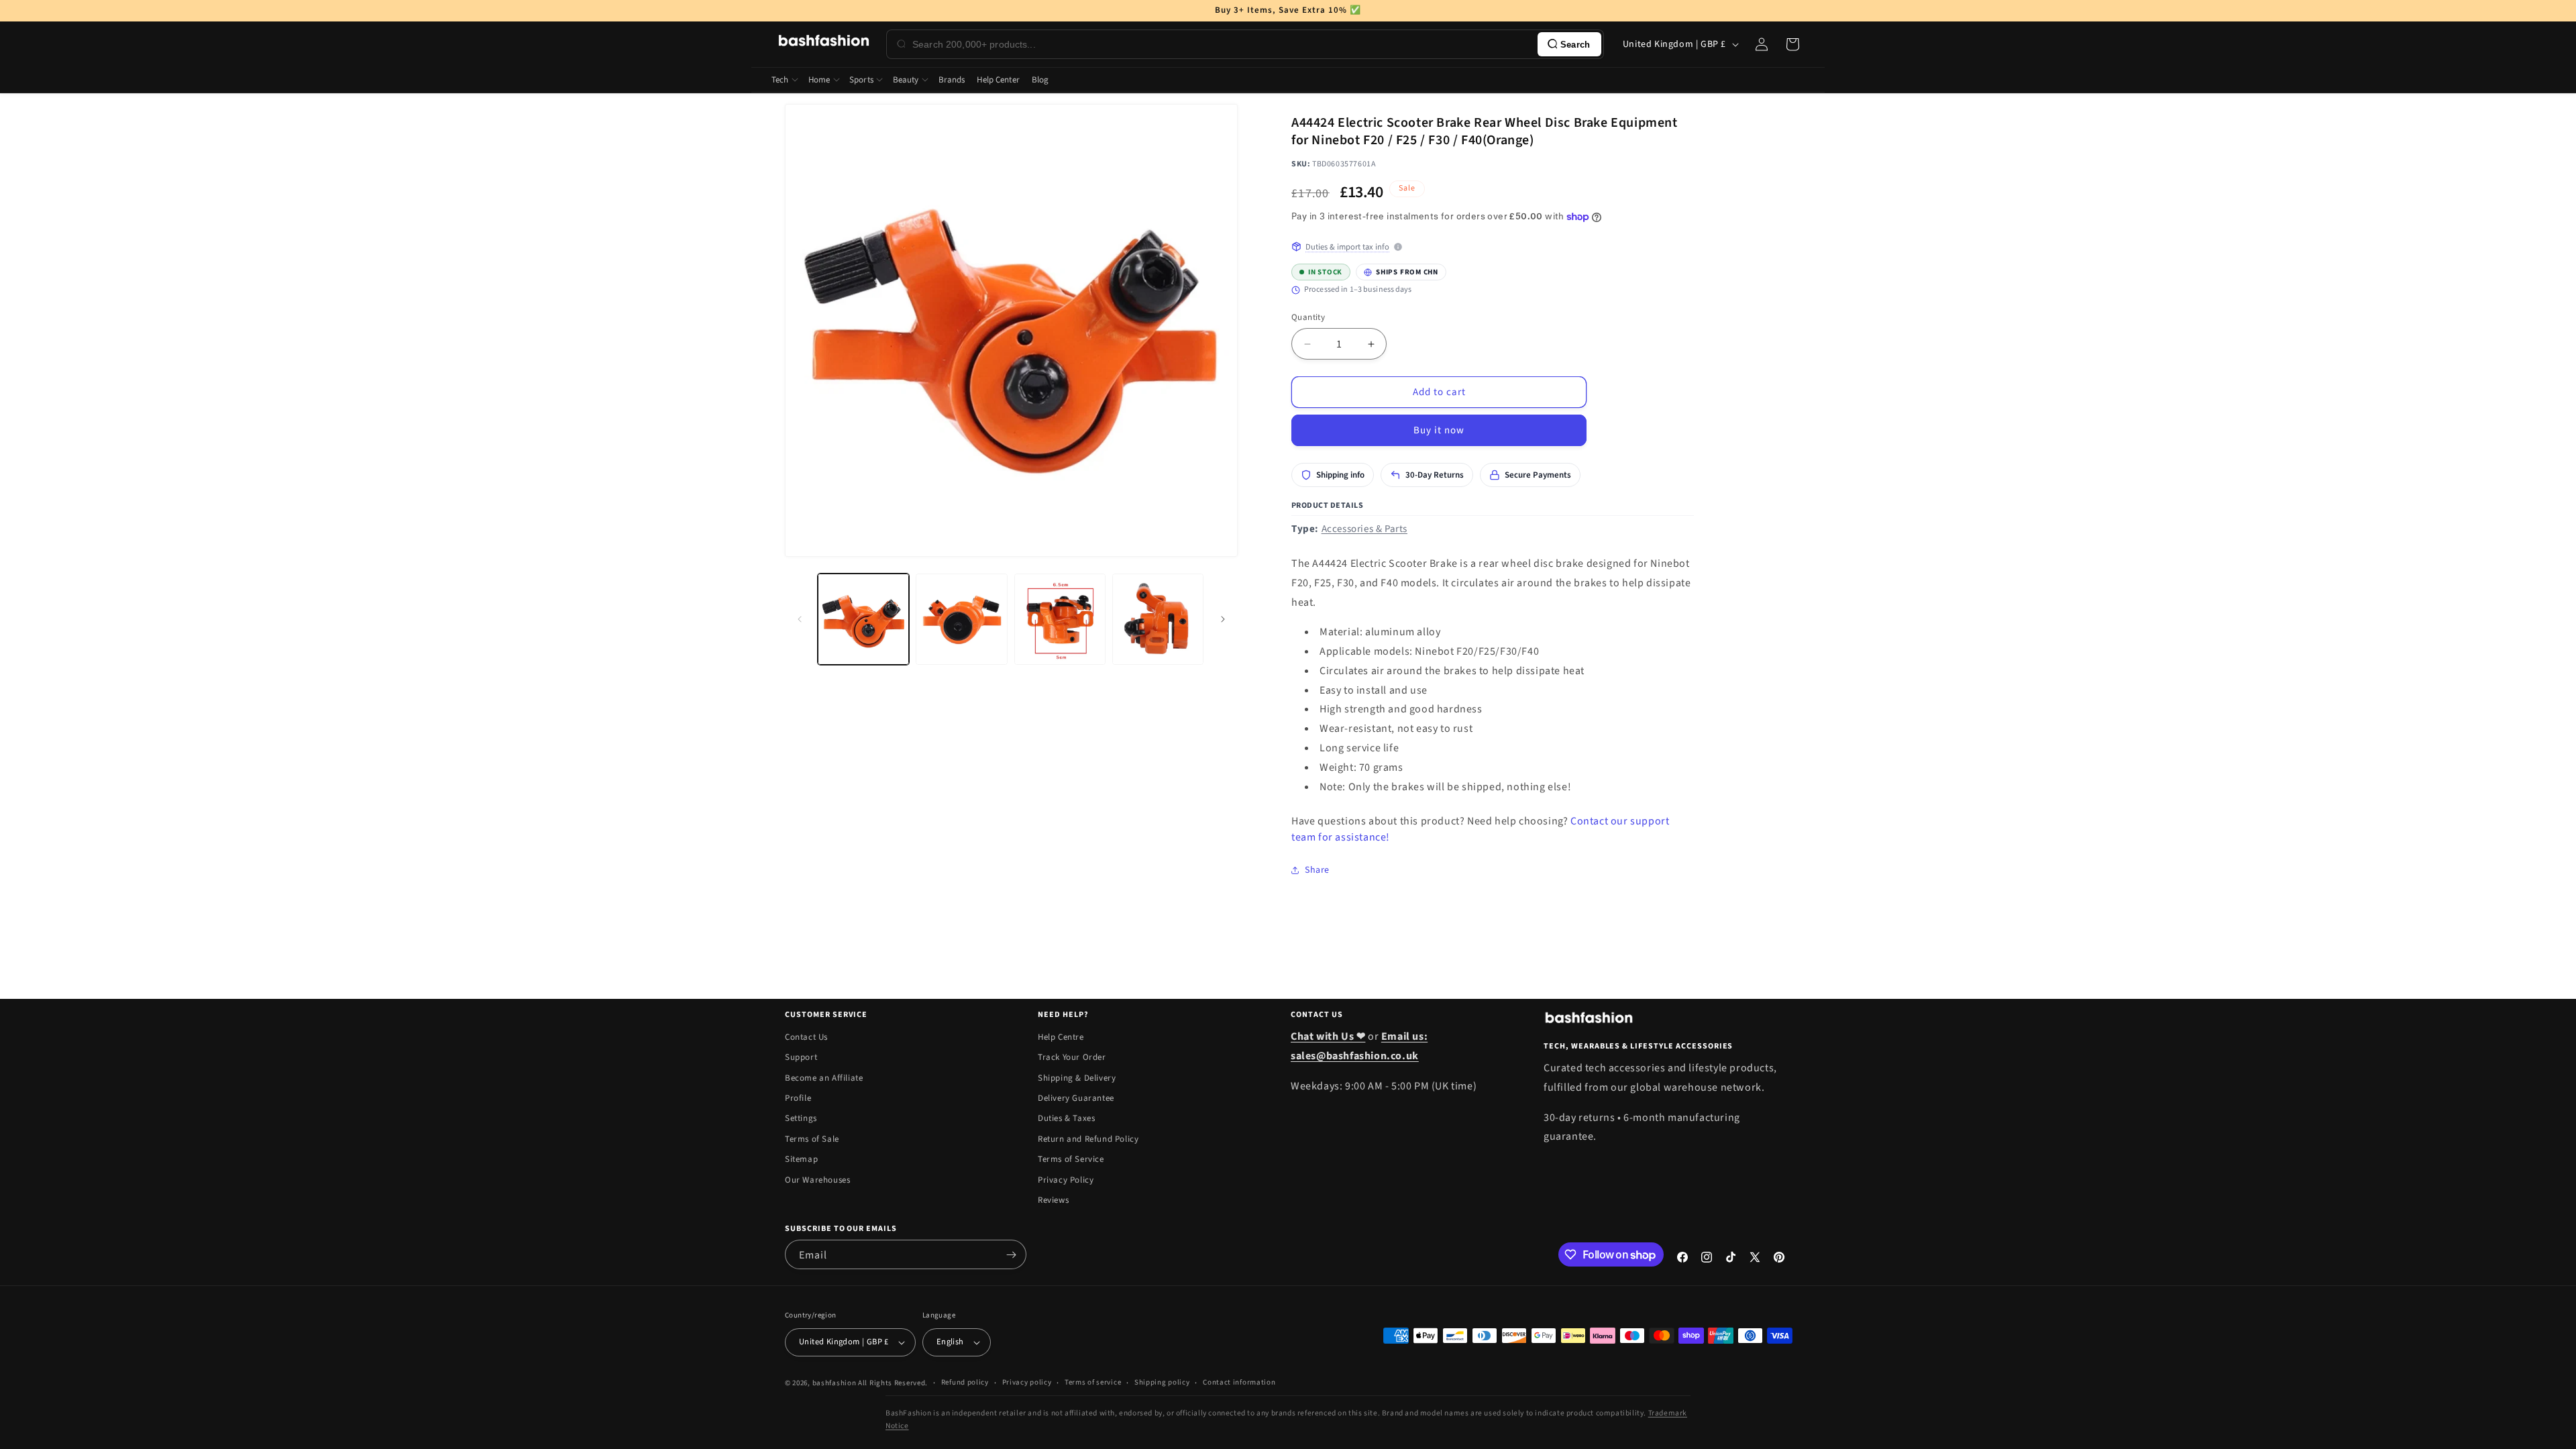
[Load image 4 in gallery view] (1158, 619)
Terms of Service (1071, 1159)
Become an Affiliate (824, 1078)
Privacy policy (1027, 1382)
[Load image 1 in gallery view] (863, 619)
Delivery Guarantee (1076, 1098)
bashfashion (835, 1383)
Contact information (1239, 1382)
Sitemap (801, 1159)
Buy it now (1439, 430)
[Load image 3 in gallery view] (1060, 619)
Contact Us (806, 1037)
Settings (801, 1118)
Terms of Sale (812, 1139)
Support (801, 1057)
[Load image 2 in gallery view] (961, 619)
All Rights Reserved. (893, 1383)
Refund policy (965, 1382)
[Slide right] (1223, 619)
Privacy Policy (1066, 1180)
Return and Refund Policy (1088, 1139)
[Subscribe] (1011, 1254)
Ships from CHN (1401, 270)
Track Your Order (1072, 1057)
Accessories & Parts (1364, 529)
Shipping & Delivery (1077, 1078)
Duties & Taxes (1066, 1118)
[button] (1792, 44)
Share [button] (1317, 870)
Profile (798, 1098)
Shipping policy (1162, 1382)
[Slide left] (800, 619)
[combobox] (1222, 44)
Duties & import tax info (1347, 247)
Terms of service (1093, 1382)
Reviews (1053, 1200)
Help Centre (1061, 1037)
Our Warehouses (817, 1180)
